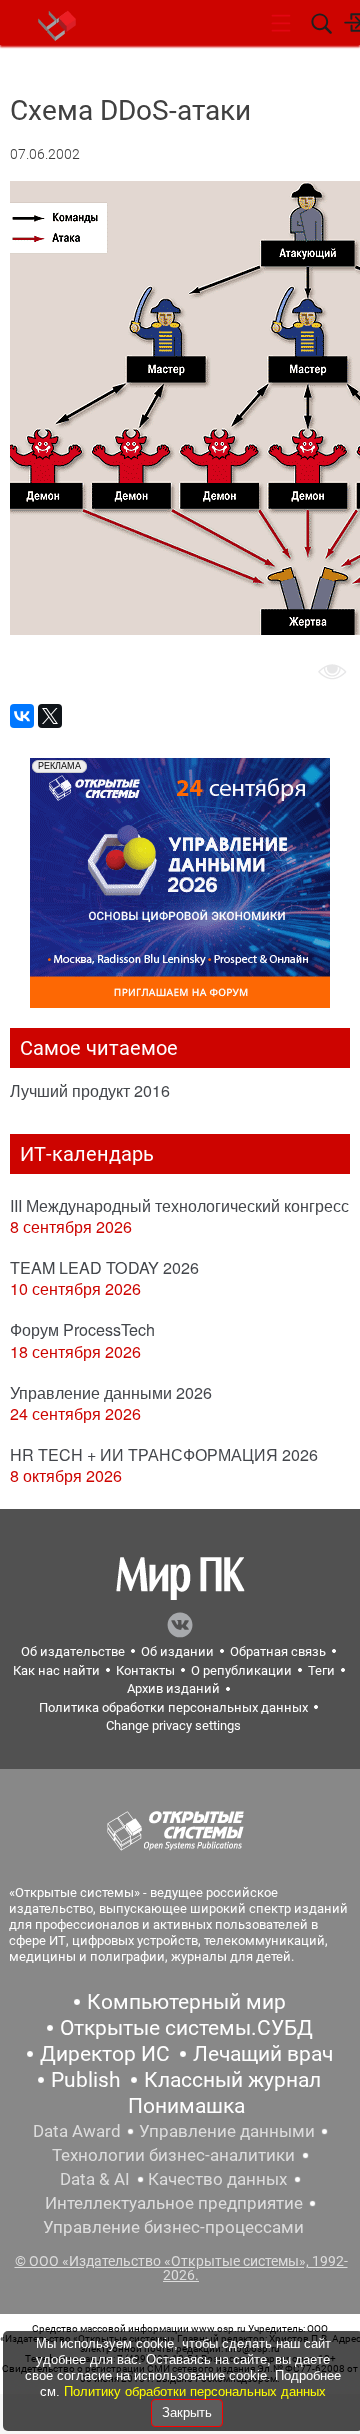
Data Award (77, 2131)
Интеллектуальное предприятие (174, 2203)
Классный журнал (232, 2080)
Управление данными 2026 (111, 1392)
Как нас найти (56, 1670)
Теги (321, 1670)
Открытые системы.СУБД (186, 2028)
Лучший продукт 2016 (90, 1090)
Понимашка (186, 2106)
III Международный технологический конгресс (179, 1205)
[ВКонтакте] (22, 716)
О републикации (241, 1670)
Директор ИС (105, 2054)
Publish (86, 2080)
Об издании (177, 1651)
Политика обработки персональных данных (173, 1707)
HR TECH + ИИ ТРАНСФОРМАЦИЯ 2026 (164, 1454)
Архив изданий (173, 1688)
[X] (50, 716)
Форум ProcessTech (82, 1329)
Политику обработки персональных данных (195, 2391)
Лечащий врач (263, 2054)
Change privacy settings (173, 1725)
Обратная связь (278, 1651)
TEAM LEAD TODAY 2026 (104, 1267)
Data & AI (95, 2179)
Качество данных (217, 2179)
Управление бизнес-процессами (173, 2227)
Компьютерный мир (186, 2002)
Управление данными (227, 2131)
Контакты (145, 1670)
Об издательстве (73, 1651)
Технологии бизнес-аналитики (173, 2155)
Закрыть (187, 2412)
